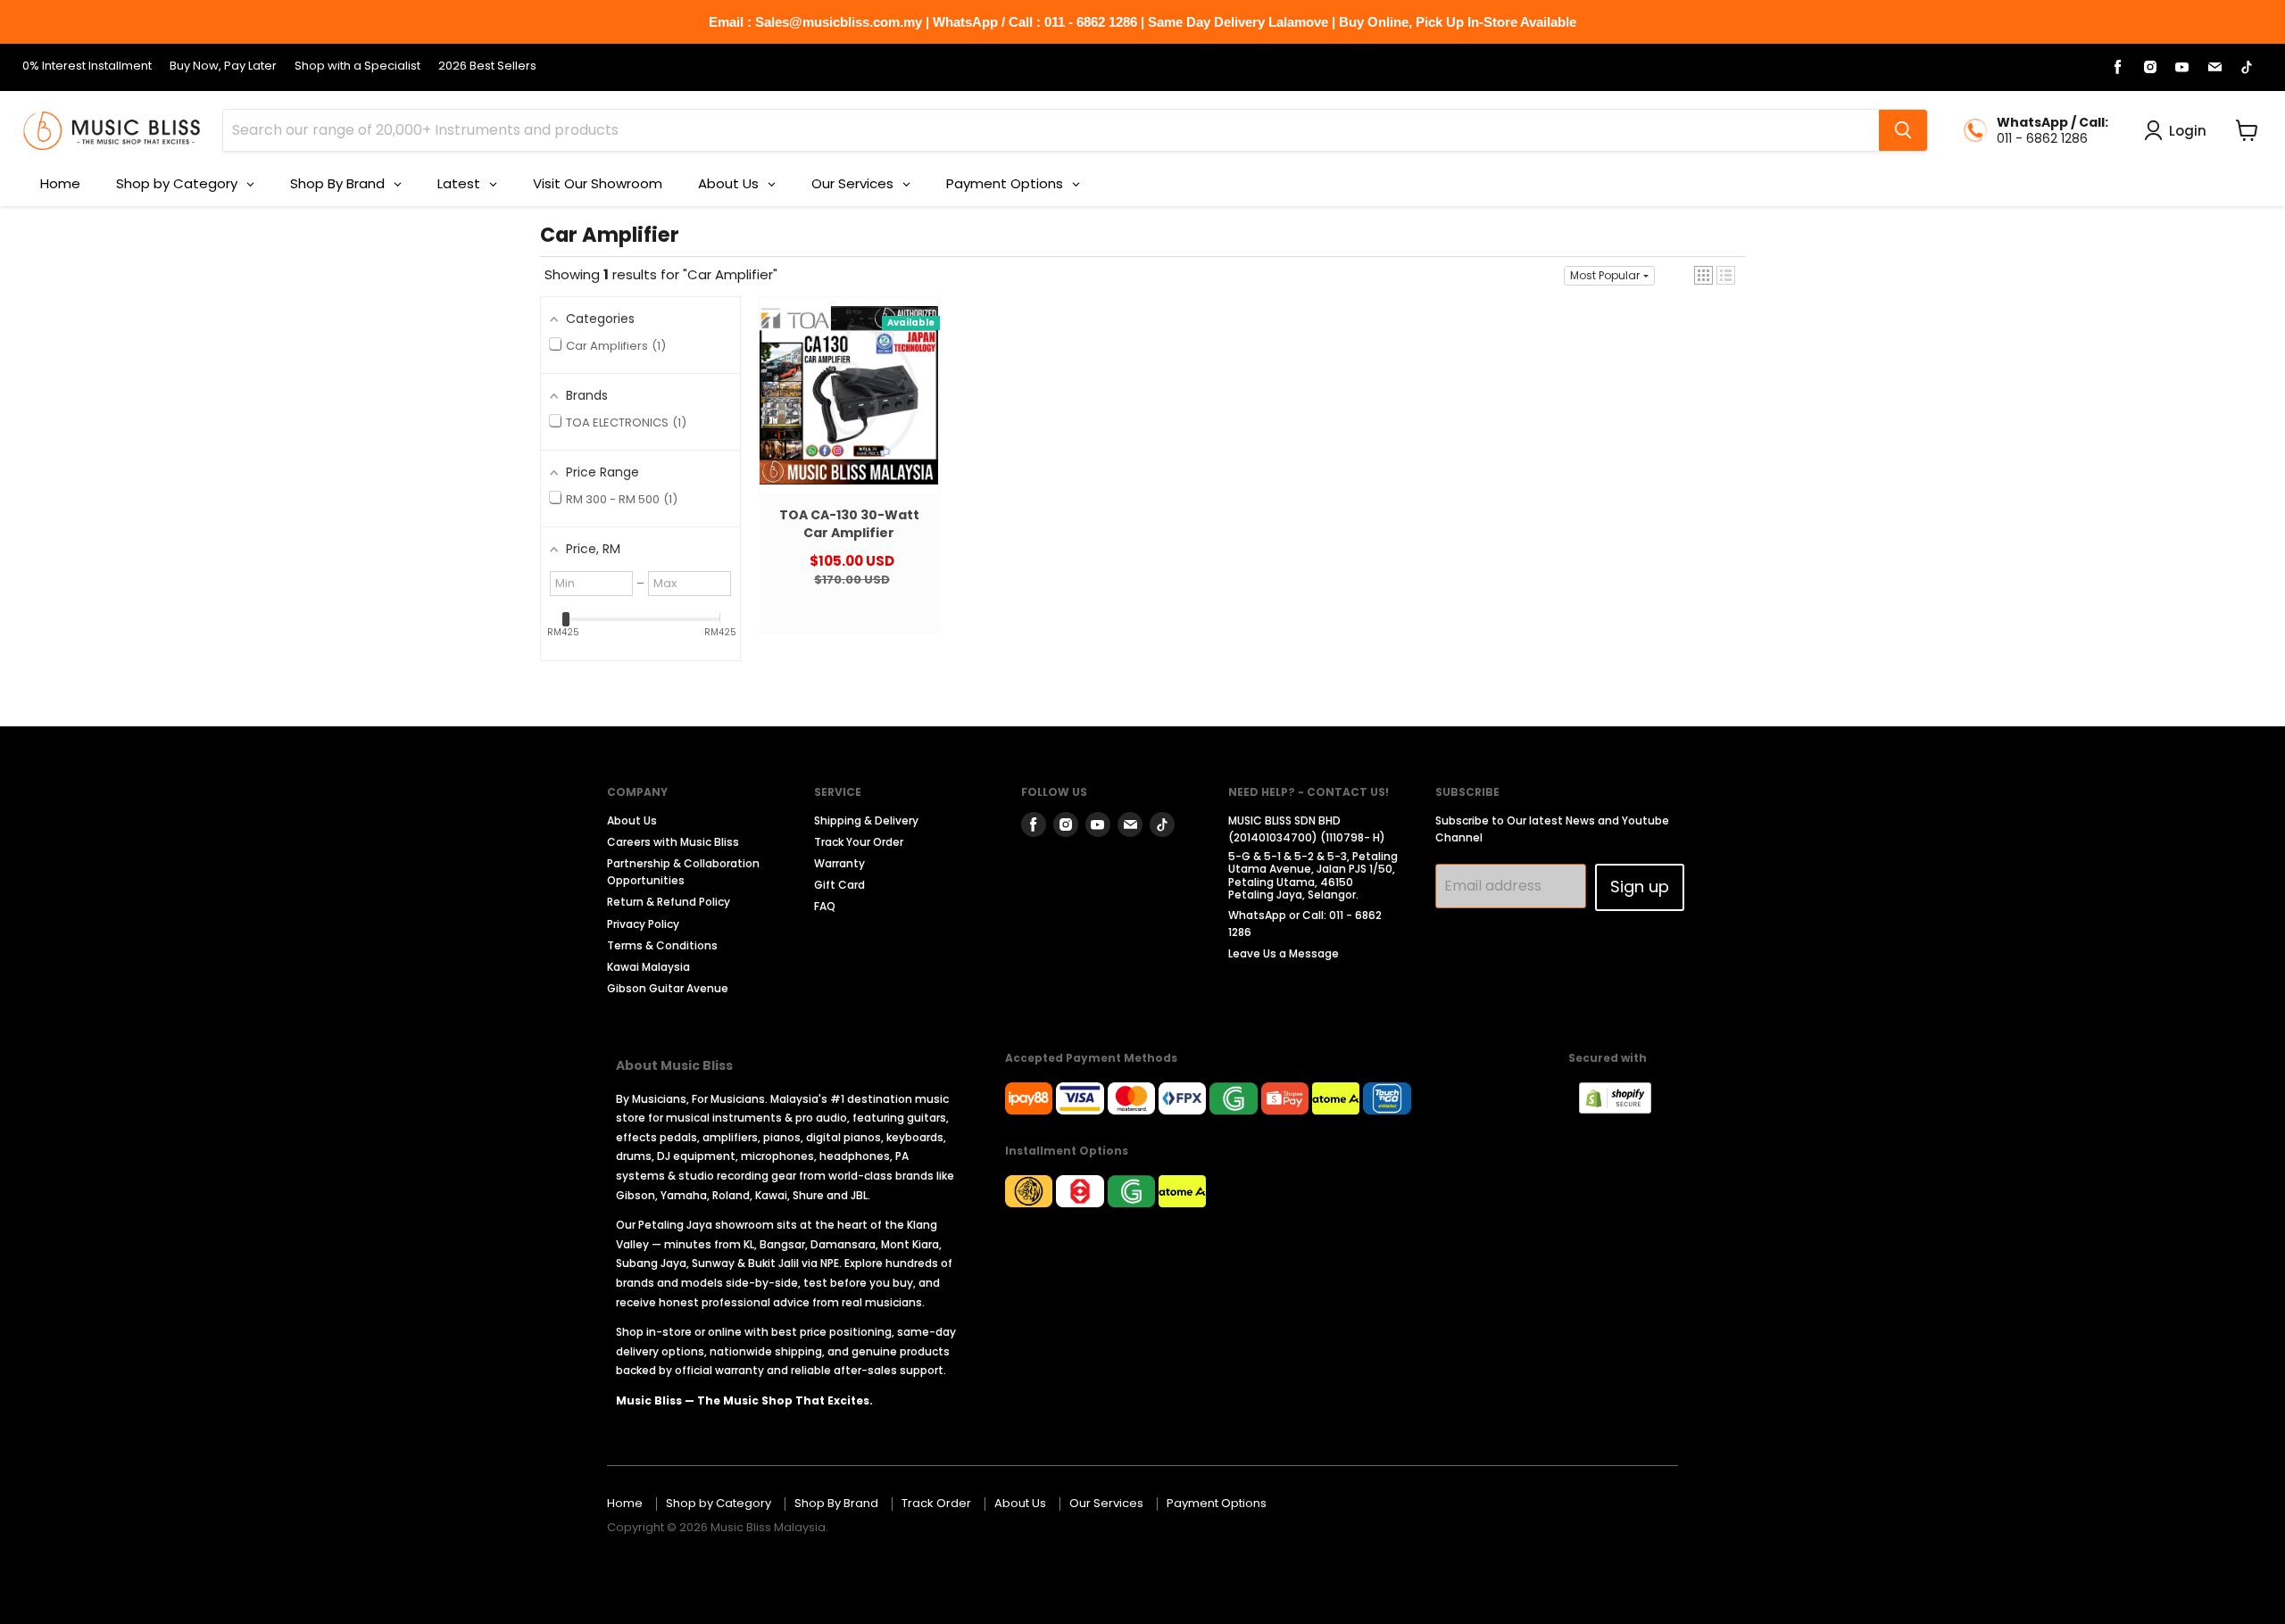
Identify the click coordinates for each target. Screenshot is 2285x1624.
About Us (632, 820)
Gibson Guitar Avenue (668, 988)
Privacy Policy (643, 924)
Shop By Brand (836, 1503)
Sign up (1640, 887)
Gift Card (839, 885)
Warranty (839, 863)
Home (625, 1503)
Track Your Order (859, 842)
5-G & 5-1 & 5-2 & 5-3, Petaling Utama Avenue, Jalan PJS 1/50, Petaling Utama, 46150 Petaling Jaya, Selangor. (1313, 875)
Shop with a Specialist (357, 66)
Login (2188, 131)
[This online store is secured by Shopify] (1624, 1109)
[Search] (1903, 130)
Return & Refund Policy (669, 902)
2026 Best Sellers (487, 66)
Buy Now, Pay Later (223, 66)
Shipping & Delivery (866, 820)
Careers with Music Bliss (673, 842)
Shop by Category (719, 1503)
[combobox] (1051, 130)
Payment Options (1217, 1503)
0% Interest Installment (87, 66)
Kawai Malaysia (648, 967)
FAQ (825, 906)
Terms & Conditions (662, 945)
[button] (1703, 275)
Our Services (1106, 1503)
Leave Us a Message (1284, 953)
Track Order (936, 1503)
